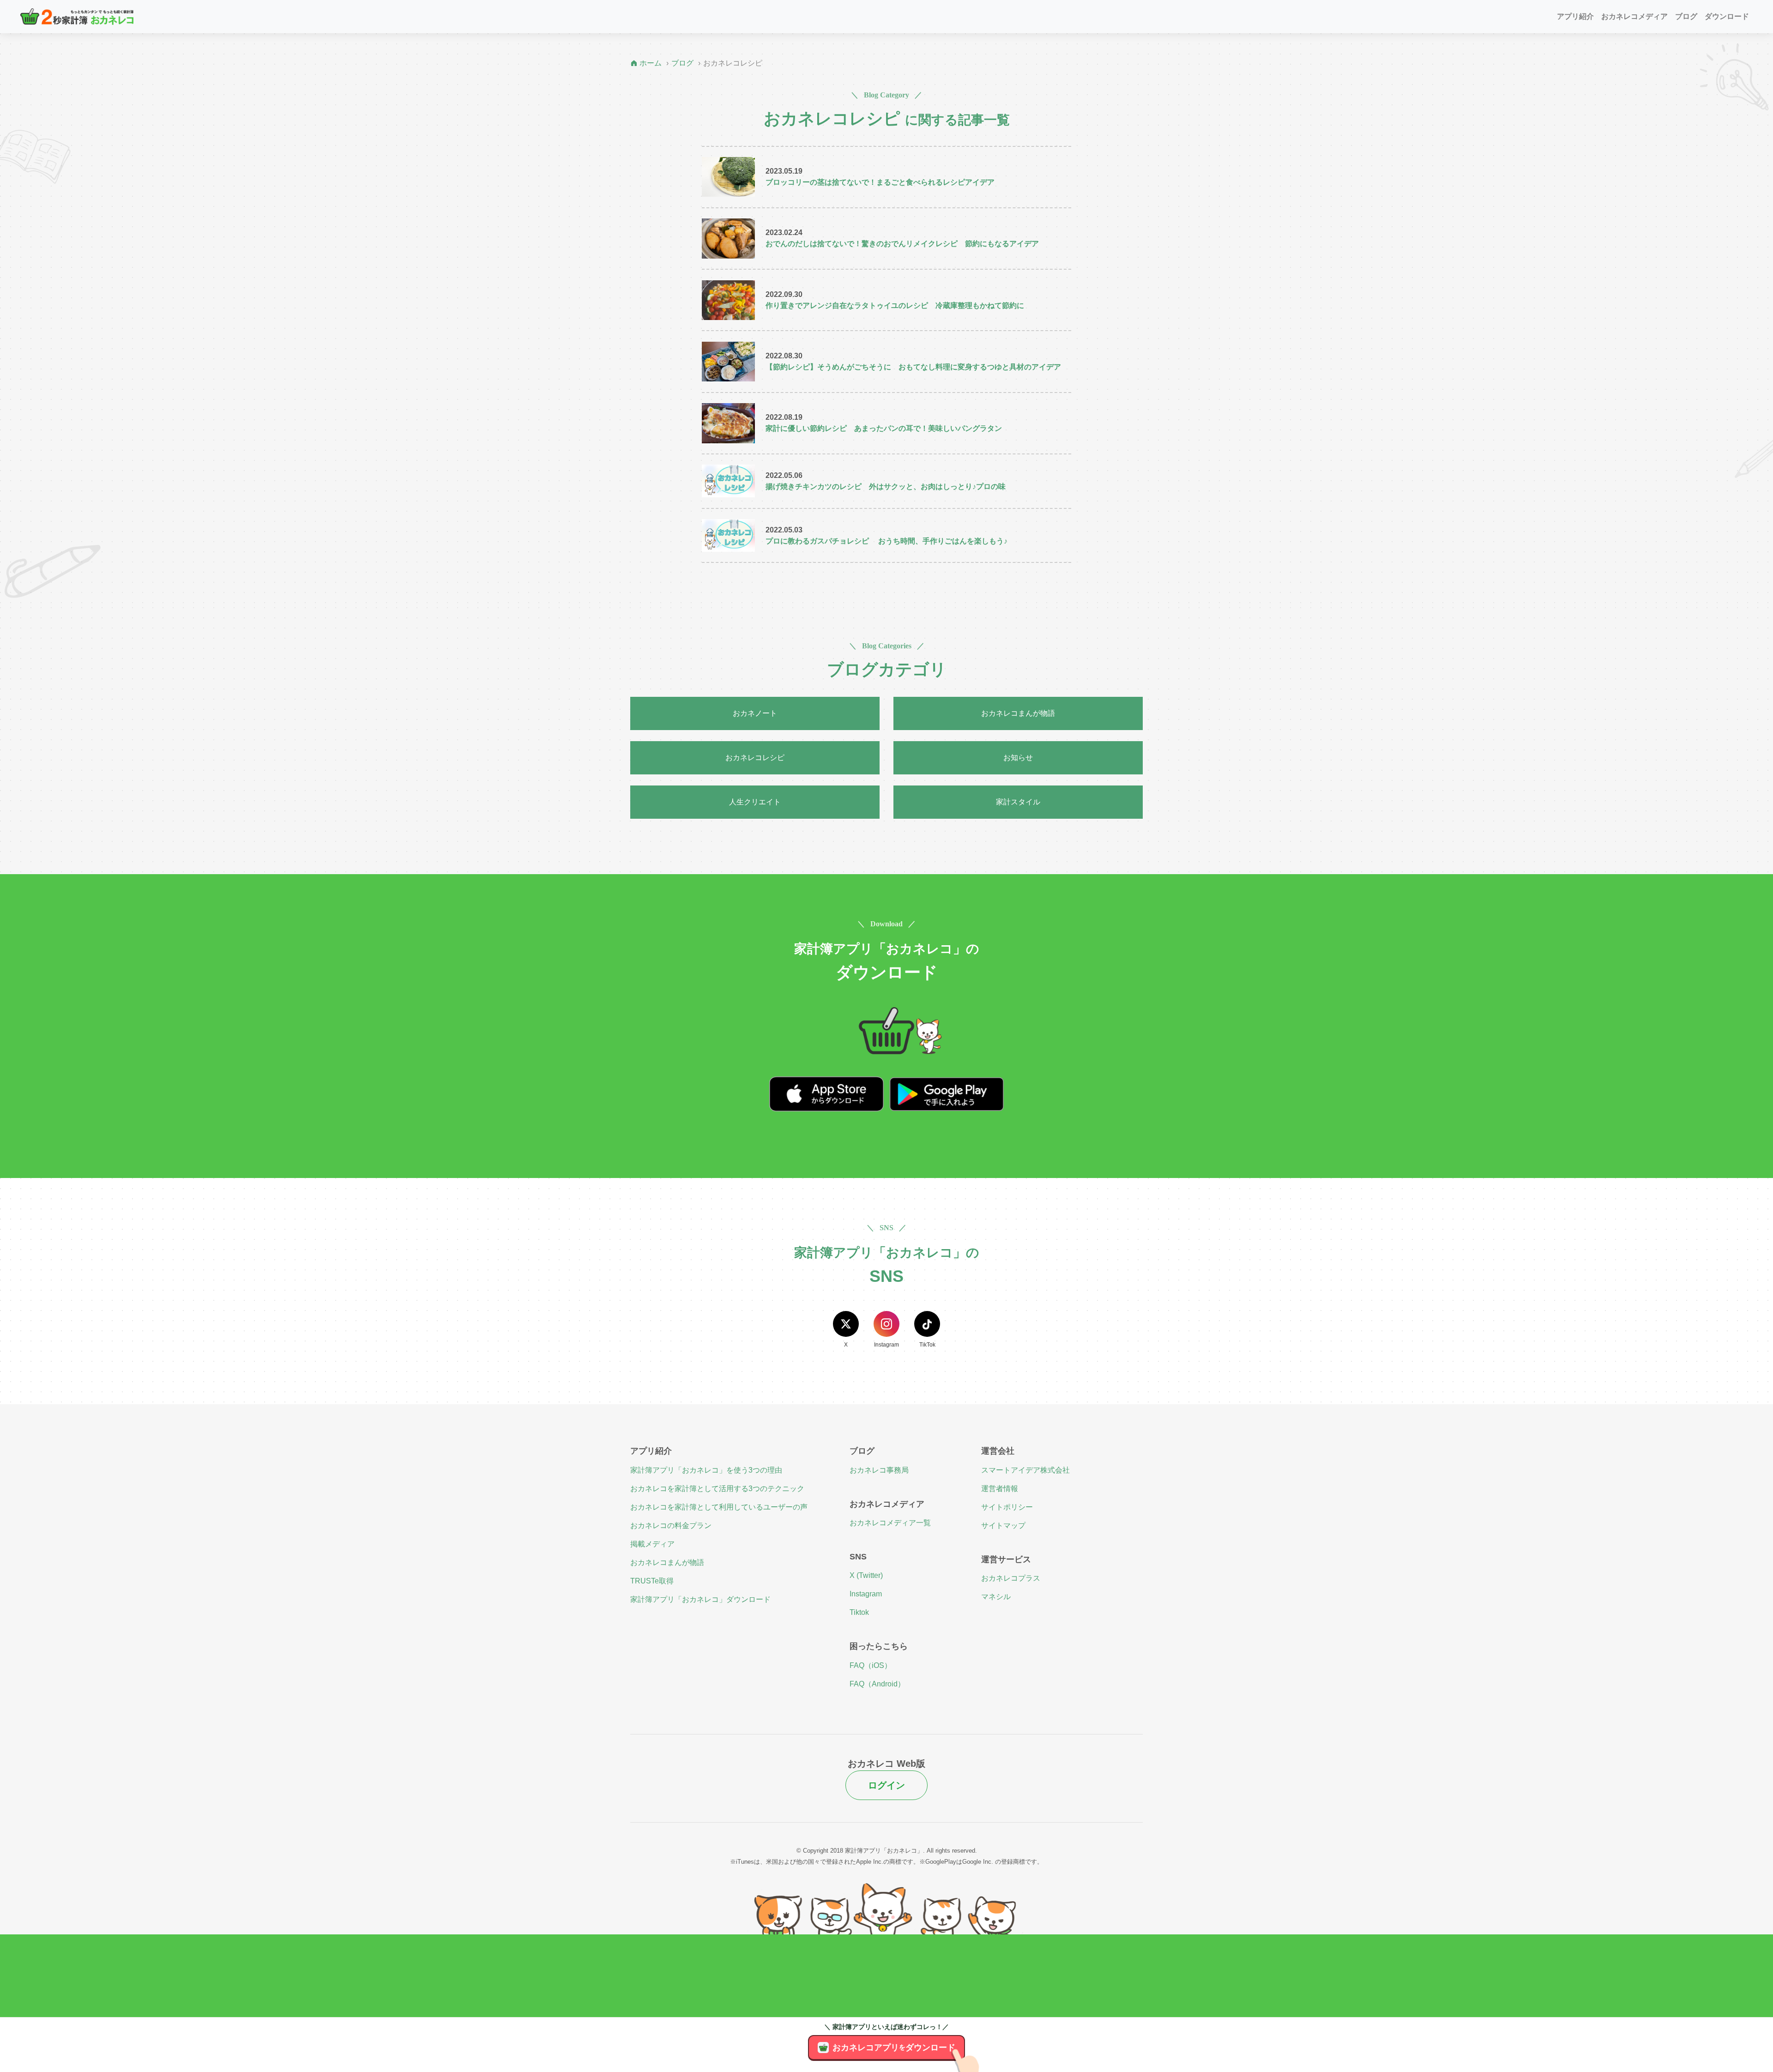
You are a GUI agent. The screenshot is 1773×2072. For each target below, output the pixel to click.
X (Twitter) (866, 1575)
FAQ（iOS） (871, 1665)
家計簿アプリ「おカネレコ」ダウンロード (700, 1599)
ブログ (1686, 16)
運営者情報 (1000, 1489)
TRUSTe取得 (652, 1581)
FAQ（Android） (877, 1684)
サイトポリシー (1007, 1507)
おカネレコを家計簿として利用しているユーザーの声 (719, 1507)
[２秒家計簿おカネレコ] (77, 16)
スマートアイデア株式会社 (1025, 1470)
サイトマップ (1003, 1525)
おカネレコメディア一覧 (890, 1523)
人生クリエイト (755, 802)
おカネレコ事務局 (879, 1470)
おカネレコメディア (1634, 16)
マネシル (996, 1597)
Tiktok (859, 1612)
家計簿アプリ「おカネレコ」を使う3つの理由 (706, 1470)
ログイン (886, 1785)
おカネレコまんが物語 (1018, 713)
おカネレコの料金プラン (671, 1525)
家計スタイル (1018, 802)
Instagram (866, 1594)
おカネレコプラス (1011, 1578)
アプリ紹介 (1575, 16)
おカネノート (755, 713)
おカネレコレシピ (755, 758)
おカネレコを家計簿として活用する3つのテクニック (717, 1489)
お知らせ (1018, 758)
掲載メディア (652, 1544)
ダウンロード (1727, 16)
